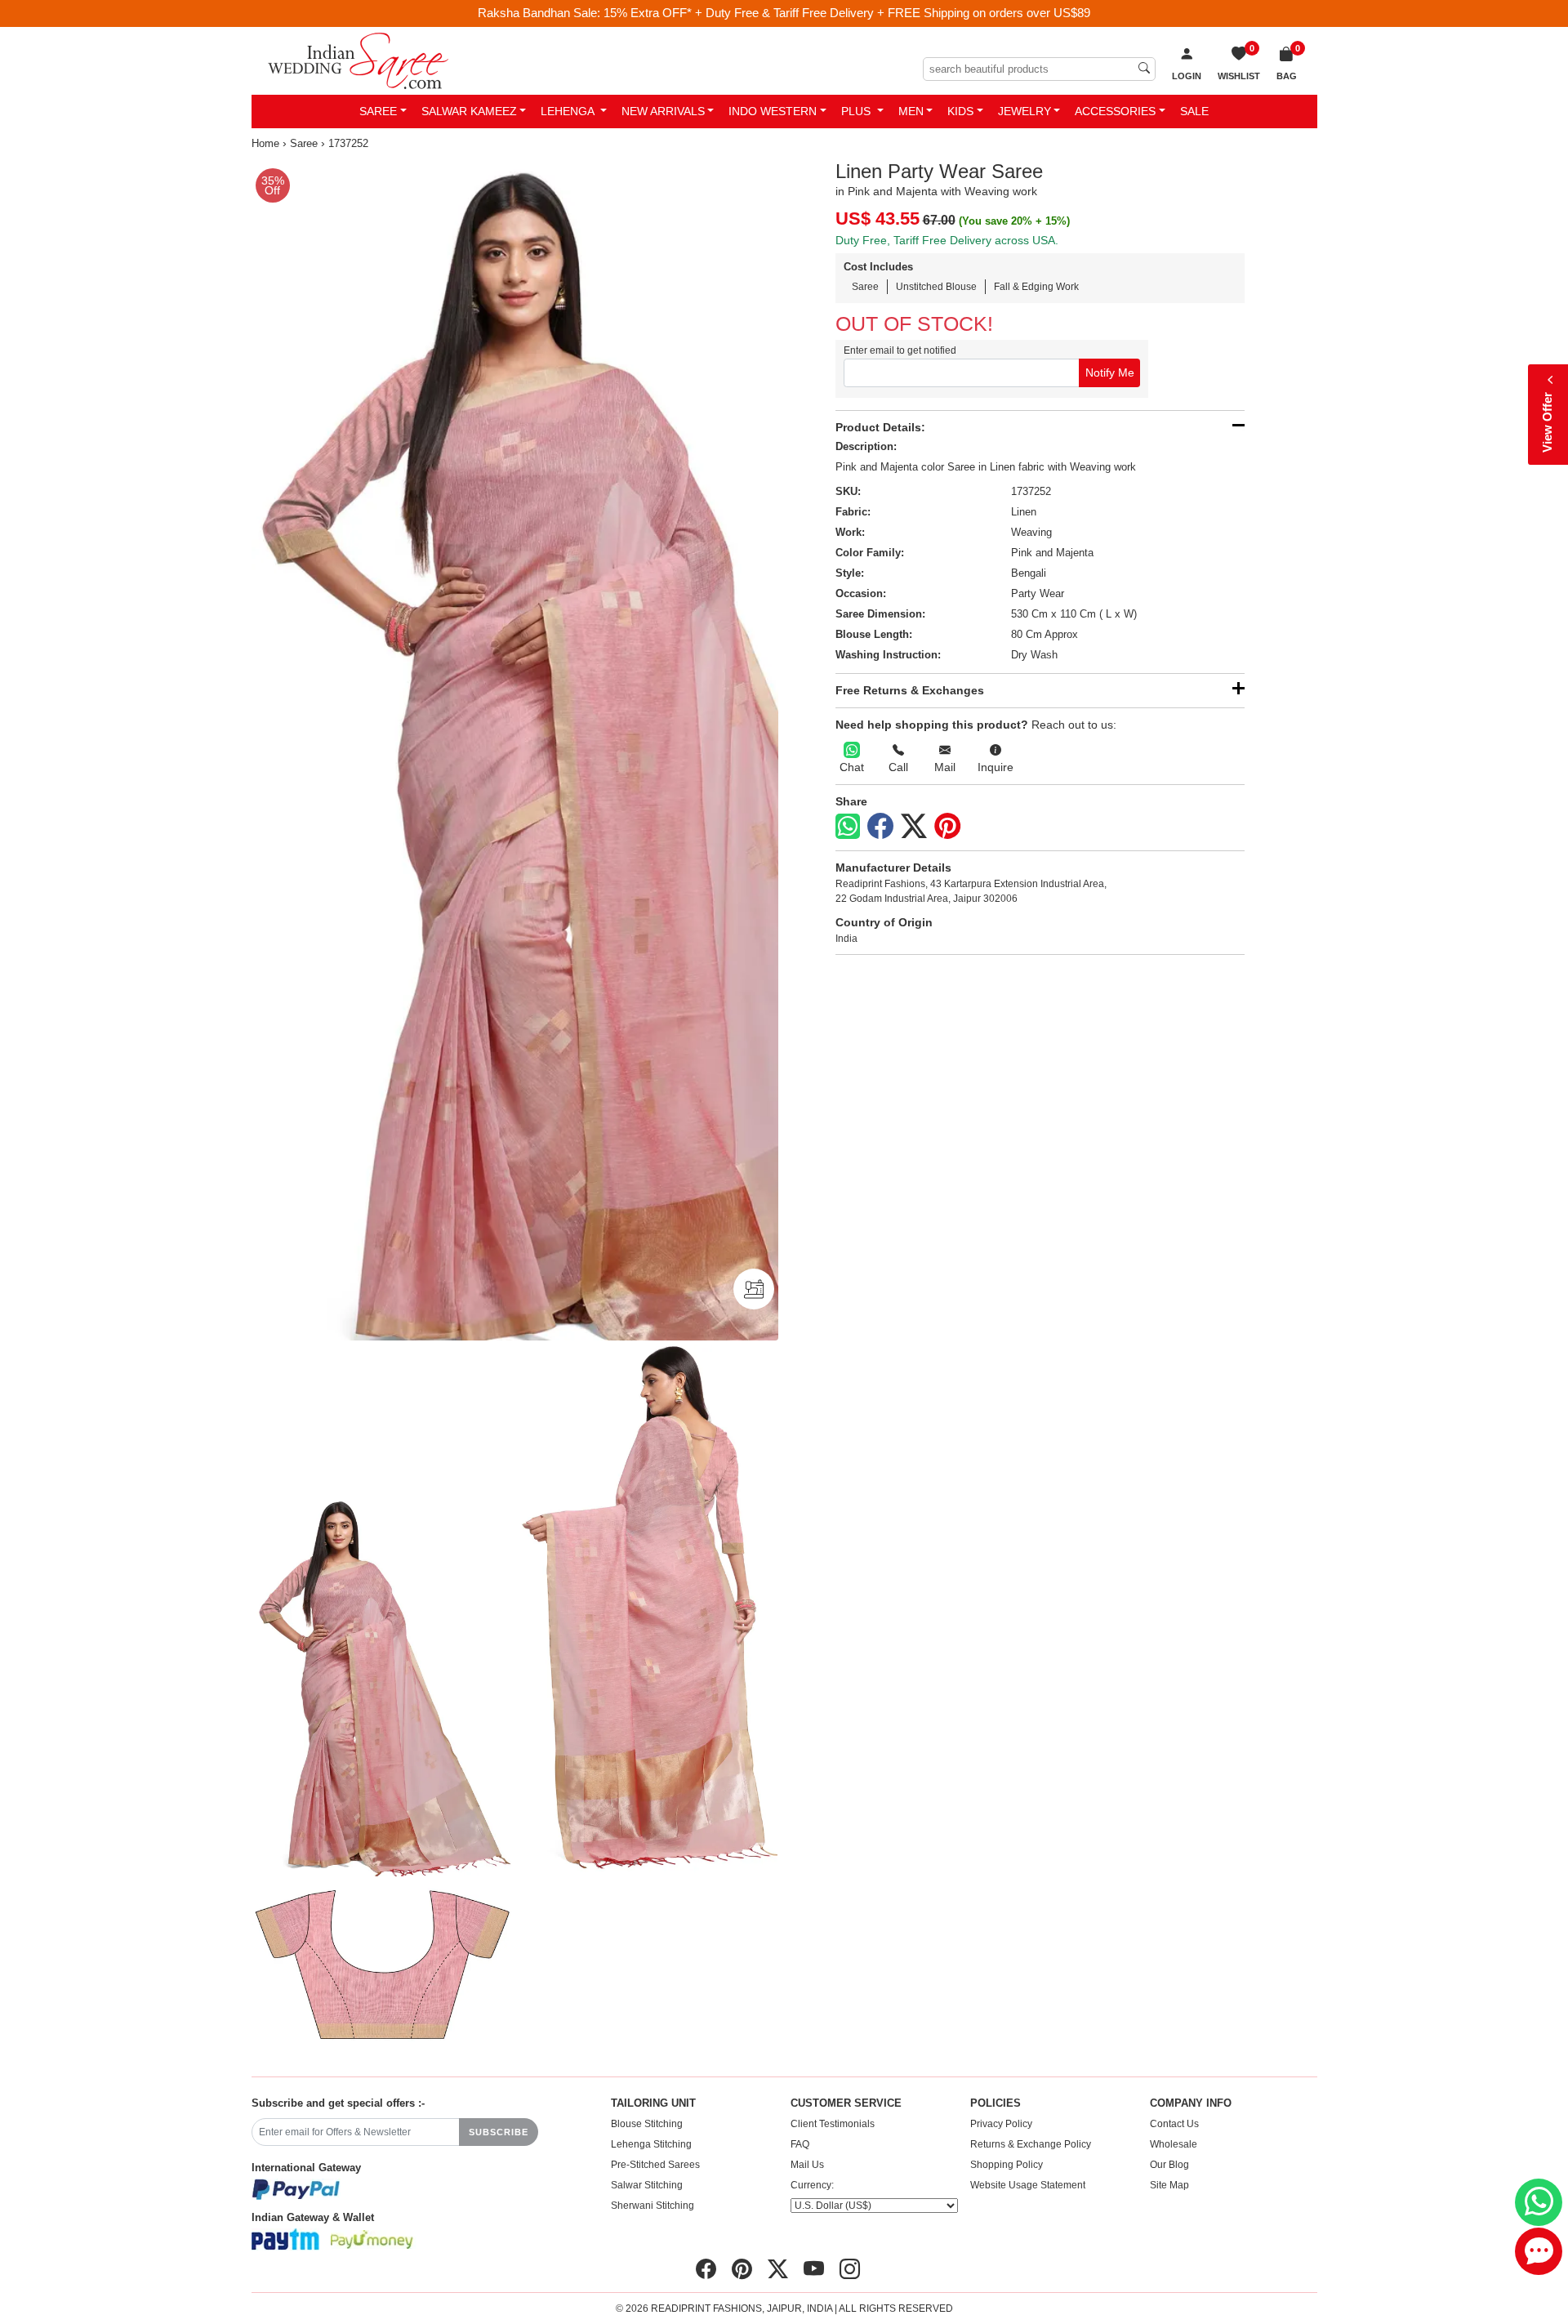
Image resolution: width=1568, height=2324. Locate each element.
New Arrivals (663, 111)
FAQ (800, 2144)
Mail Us (807, 2165)
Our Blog (1169, 2165)
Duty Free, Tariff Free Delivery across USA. (947, 240)
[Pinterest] (947, 827)
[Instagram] (850, 2269)
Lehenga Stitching (651, 2144)
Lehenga (569, 111)
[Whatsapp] (848, 826)
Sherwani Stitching (653, 2206)
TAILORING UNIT (653, 2103)
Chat (852, 767)
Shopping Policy (1007, 2165)
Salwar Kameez (469, 111)
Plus (857, 111)
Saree (378, 111)
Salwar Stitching (647, 2185)
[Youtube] (814, 2269)
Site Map (1169, 2185)
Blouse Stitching (647, 2124)
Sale (1194, 111)
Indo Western (773, 111)
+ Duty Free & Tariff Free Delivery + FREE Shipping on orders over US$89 (893, 13)
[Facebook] (880, 827)
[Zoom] (515, 751)
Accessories (1115, 111)
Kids (960, 111)
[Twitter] (914, 827)
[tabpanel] (515, 751)
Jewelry (1025, 111)
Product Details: (880, 427)
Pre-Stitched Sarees (655, 2165)
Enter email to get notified (900, 350)
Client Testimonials (833, 2124)
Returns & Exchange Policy (1031, 2144)
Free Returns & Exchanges (910, 690)
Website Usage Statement (1028, 2185)
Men (911, 111)
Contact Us (1174, 2124)
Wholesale (1174, 2144)
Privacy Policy (1001, 2124)
